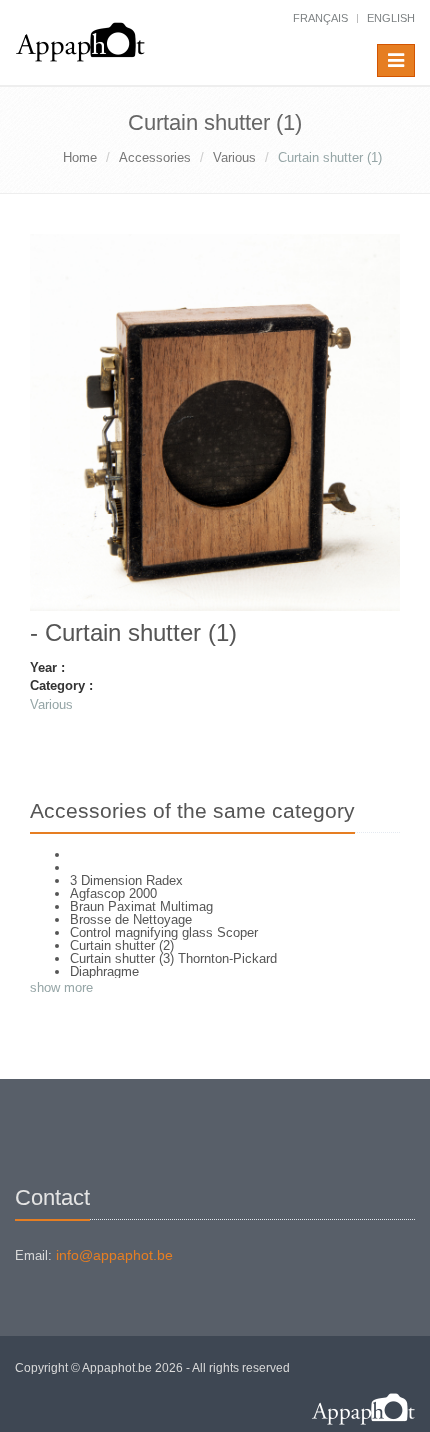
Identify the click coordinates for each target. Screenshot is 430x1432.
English (391, 18)
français (320, 18)
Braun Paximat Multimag (141, 906)
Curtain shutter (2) (122, 945)
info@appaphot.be (114, 1255)
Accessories (155, 157)
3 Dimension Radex (126, 880)
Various (234, 157)
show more (61, 987)
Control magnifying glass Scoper (164, 932)
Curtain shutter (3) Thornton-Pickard (173, 958)
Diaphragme (104, 971)
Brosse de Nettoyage (131, 919)
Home (80, 157)
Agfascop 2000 (113, 893)
